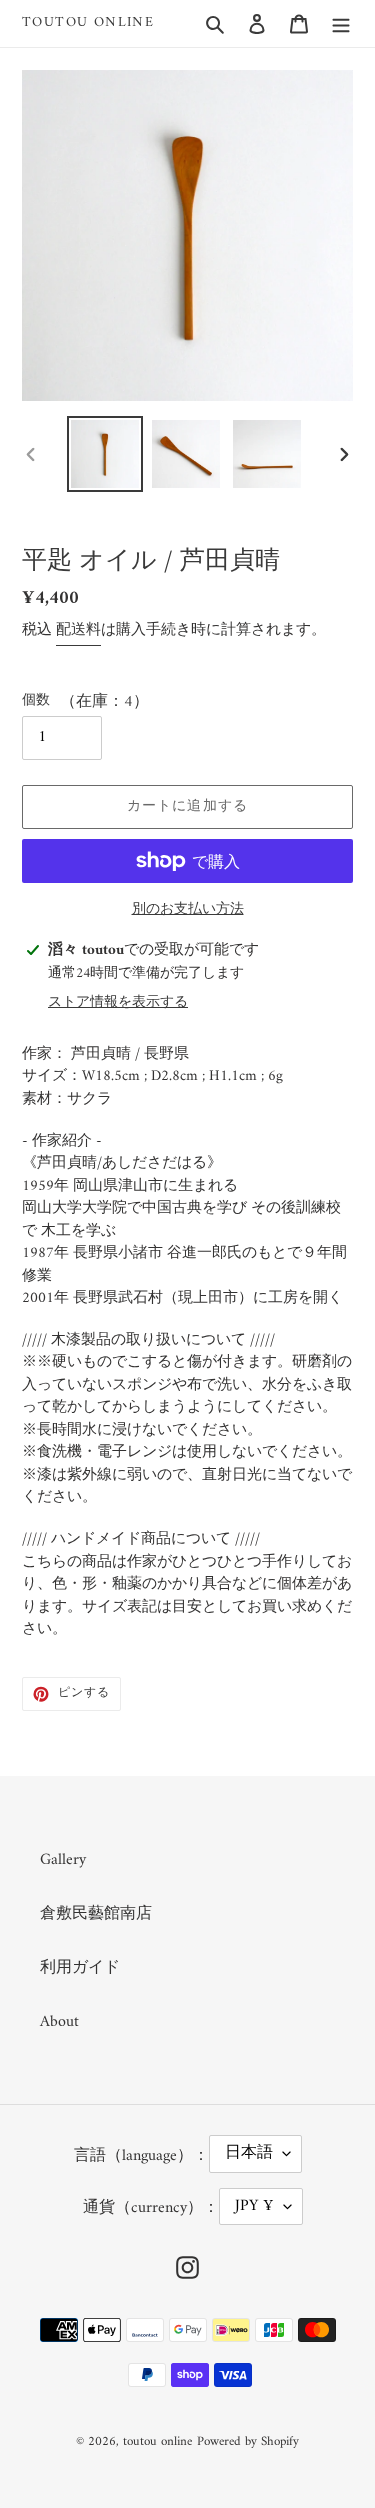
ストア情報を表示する (118, 1002)
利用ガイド (80, 1968)
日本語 (249, 2153)
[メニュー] (341, 23)
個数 (36, 700)
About (59, 2022)
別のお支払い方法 (188, 909)
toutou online (88, 23)
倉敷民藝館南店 (96, 1914)
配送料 (78, 630)
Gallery (63, 1860)
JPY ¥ (254, 2206)
